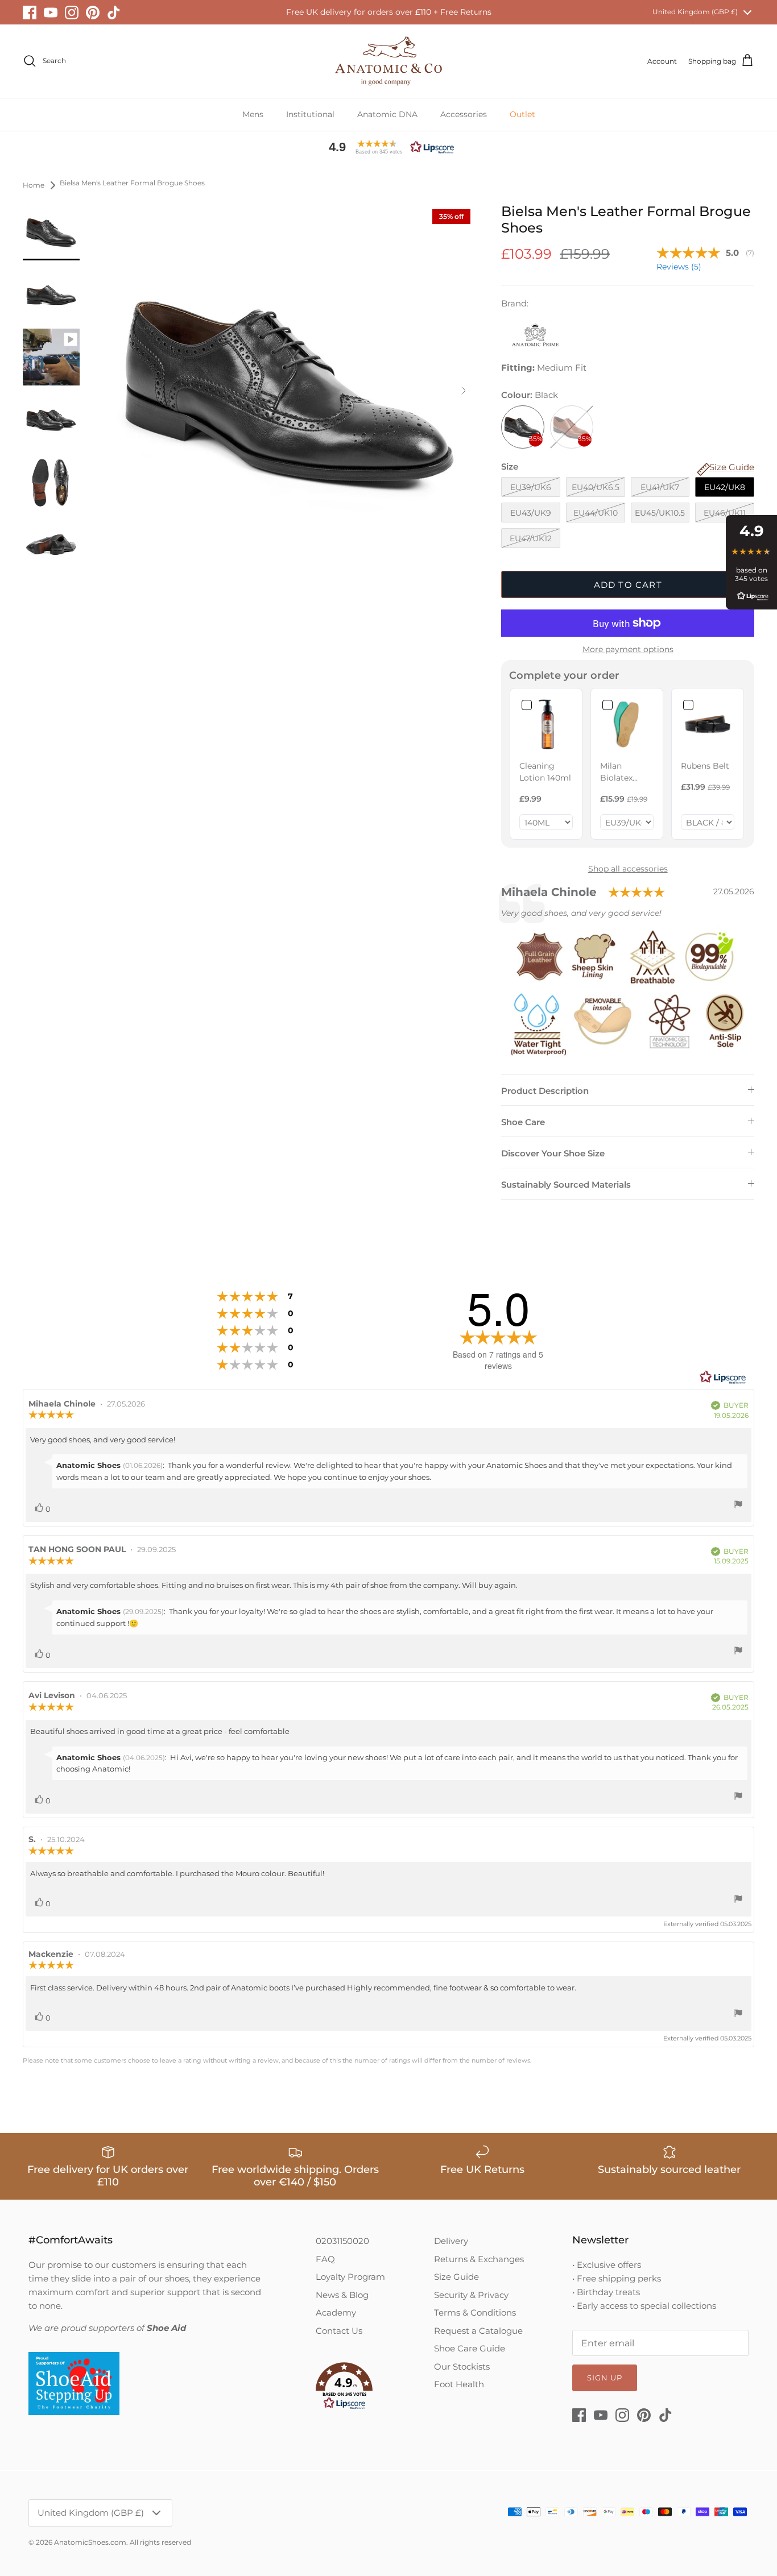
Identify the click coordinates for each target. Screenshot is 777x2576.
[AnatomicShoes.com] (388, 61)
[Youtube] (51, 13)
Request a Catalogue (478, 2331)
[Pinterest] (93, 13)
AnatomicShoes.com (90, 2542)
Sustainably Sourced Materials (566, 1185)
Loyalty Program (350, 2277)
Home (34, 185)
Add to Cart (628, 585)
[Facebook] (30, 13)
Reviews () (679, 267)
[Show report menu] (738, 1506)
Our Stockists (462, 2366)
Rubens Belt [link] (705, 766)
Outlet (522, 114)
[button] (388, 147)
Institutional (310, 114)
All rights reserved (160, 2542)
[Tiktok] (114, 13)
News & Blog (342, 2295)
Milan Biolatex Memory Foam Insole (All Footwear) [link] (625, 772)
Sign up (605, 2378)
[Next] (464, 391)
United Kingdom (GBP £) (695, 12)
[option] (290, 391)
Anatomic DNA (387, 114)
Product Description (545, 1091)
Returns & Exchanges (479, 2259)
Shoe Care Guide (470, 2348)
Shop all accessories (628, 869)
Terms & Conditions (475, 2312)
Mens (253, 114)
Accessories (464, 114)
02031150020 (342, 2241)
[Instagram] (72, 13)
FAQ (325, 2259)
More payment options (628, 650)
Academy (336, 2312)
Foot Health (459, 2384)
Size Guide (456, 2277)
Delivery (451, 2241)
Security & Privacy (471, 2295)
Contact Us (339, 2331)
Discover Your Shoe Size (553, 1153)
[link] (546, 724)
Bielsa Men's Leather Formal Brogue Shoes (132, 183)
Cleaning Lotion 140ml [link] (545, 772)
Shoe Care (523, 1122)
